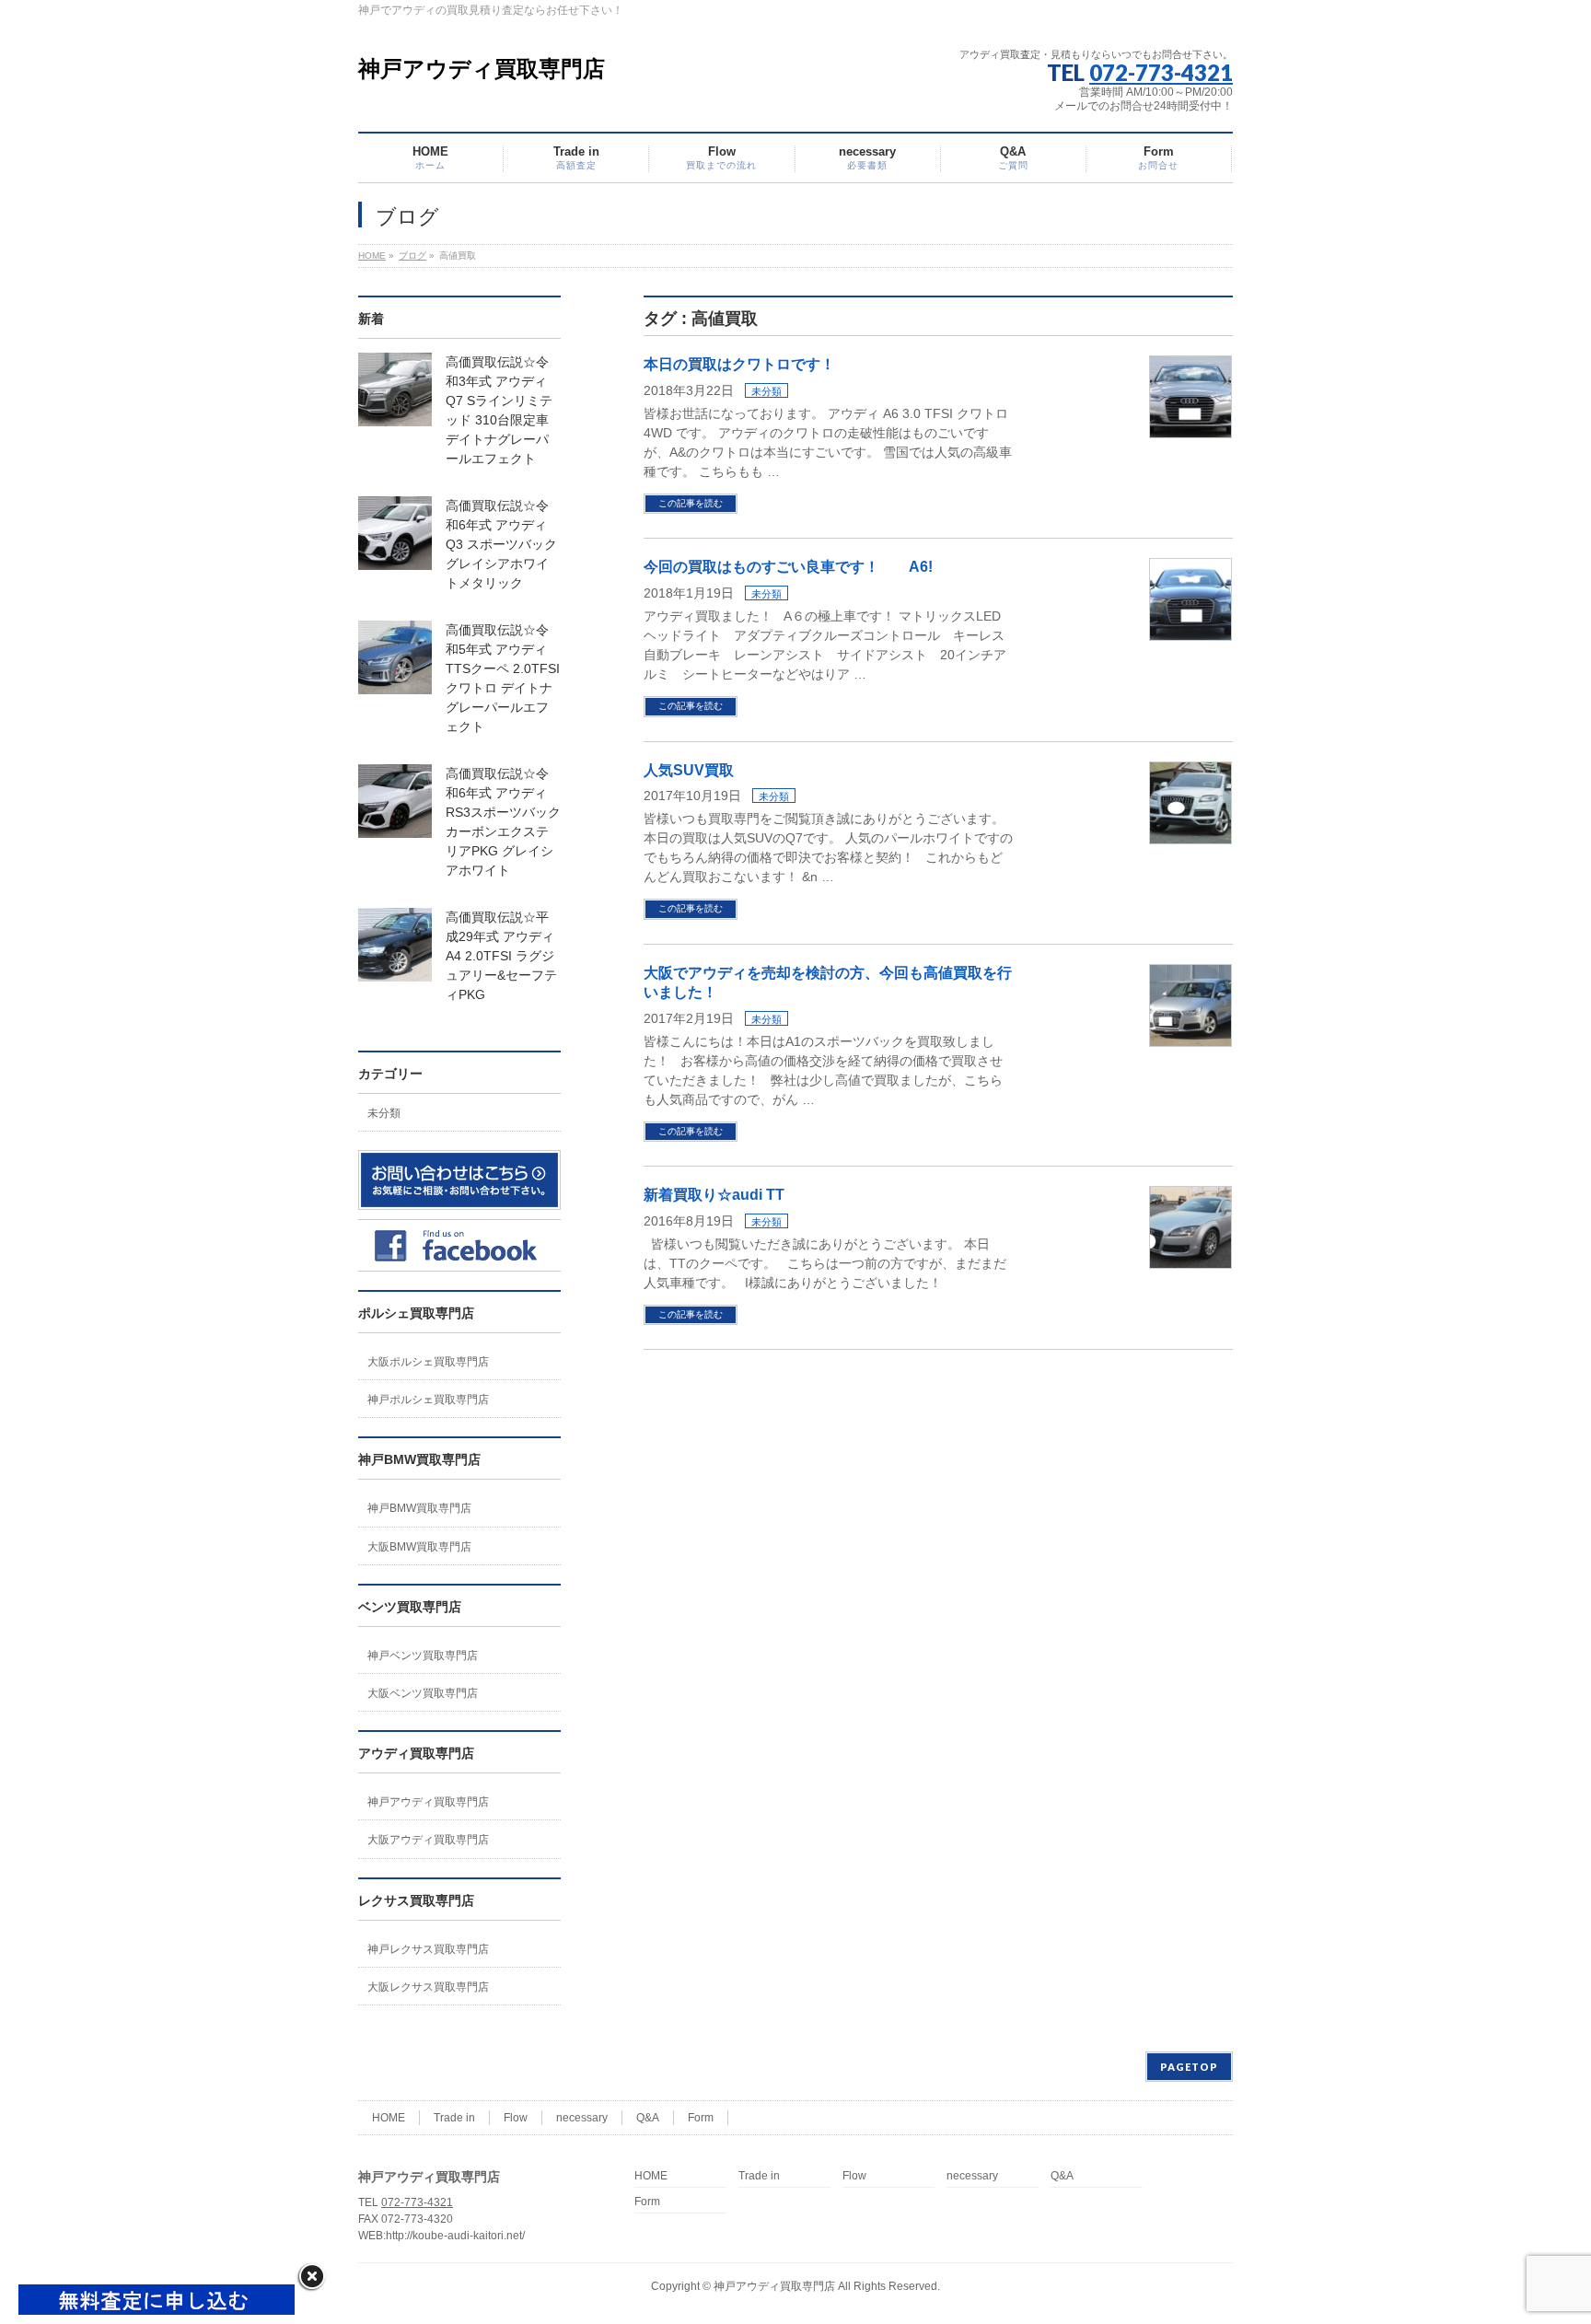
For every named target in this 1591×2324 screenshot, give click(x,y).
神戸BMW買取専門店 (419, 1508)
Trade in (454, 2118)
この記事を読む (691, 503)
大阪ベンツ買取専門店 (423, 1693)
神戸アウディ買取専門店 (482, 69)
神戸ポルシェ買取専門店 (428, 1400)
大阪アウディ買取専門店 (428, 1840)
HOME (389, 2118)
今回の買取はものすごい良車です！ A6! (788, 567)
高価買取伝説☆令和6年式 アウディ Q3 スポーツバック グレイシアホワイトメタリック (501, 544)
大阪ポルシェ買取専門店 (428, 1362)
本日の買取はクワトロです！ (739, 364)
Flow (516, 2118)
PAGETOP (1189, 2067)
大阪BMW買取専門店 (419, 1547)
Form (701, 2118)
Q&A (648, 2118)
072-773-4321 (1161, 72)
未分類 (766, 391)
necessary (582, 2118)
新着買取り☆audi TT (714, 1195)
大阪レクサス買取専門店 (428, 1987)
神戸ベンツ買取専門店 (423, 1656)
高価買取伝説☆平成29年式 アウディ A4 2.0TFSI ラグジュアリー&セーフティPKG (501, 956)
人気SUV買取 (689, 770)
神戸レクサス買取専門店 (428, 1949)
